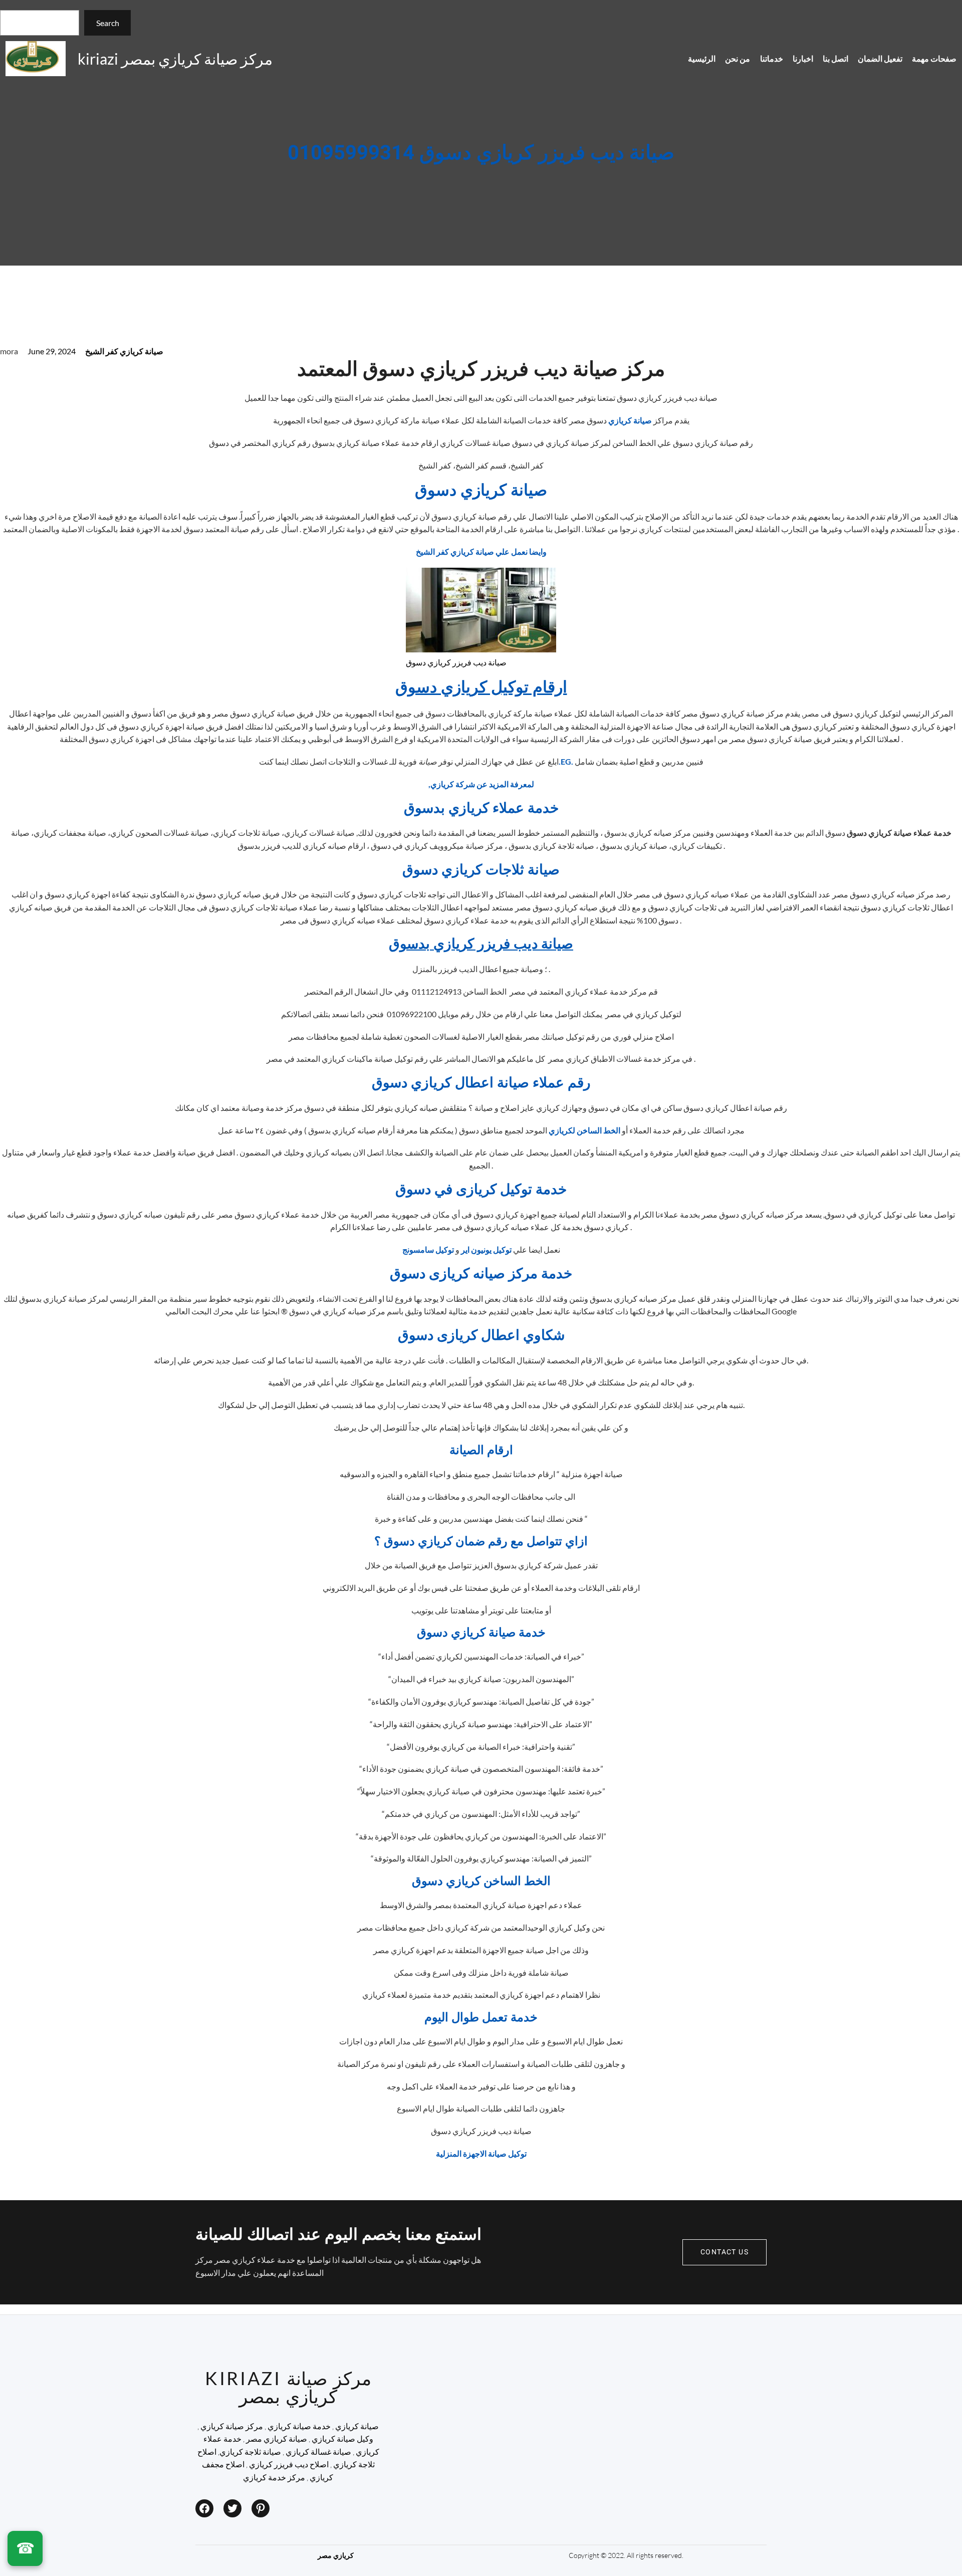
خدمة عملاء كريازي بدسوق (481, 808)
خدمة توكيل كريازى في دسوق (481, 1190)
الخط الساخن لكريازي (584, 1130)
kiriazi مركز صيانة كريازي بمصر (175, 59)
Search (108, 23)
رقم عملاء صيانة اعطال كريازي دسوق (481, 1083)
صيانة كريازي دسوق (481, 490)
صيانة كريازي (631, 420)
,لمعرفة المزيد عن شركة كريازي (481, 784)
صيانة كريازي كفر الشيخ (124, 351)
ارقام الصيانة (481, 1450)
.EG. (566, 761)
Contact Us (725, 2252)
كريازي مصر (336, 2555)
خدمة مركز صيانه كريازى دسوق (481, 1274)
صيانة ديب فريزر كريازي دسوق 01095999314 (481, 153)
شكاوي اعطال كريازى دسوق (481, 1336)
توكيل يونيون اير (486, 1249)
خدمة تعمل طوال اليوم (481, 2018)
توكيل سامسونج (428, 1249)
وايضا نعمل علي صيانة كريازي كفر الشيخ (481, 551)
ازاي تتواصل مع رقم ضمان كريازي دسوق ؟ (481, 1542)
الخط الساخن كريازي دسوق (481, 1881)
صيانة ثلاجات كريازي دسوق (481, 870)
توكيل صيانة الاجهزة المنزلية (481, 2153)
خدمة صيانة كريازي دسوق (481, 1633)
